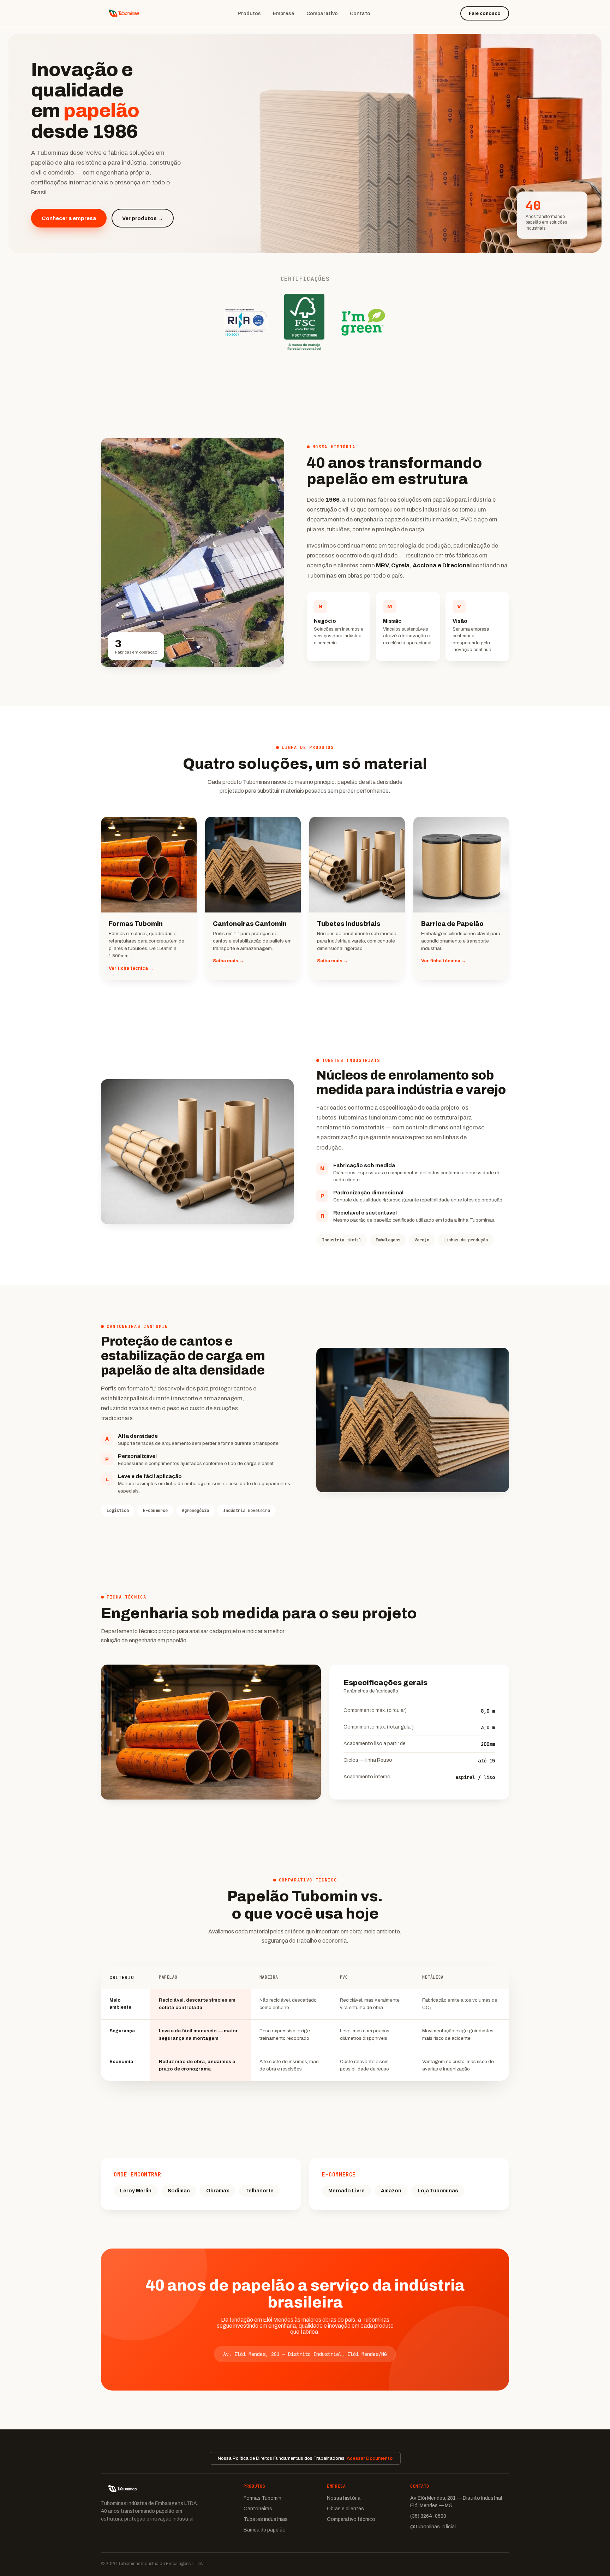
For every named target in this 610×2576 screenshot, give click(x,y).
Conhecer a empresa (69, 218)
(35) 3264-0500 (428, 2516)
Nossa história (344, 2498)
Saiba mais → (228, 961)
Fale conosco (485, 13)
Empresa (284, 14)
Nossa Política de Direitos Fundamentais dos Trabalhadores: (305, 2458)
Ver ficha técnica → (131, 968)
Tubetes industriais (266, 2519)
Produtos (249, 14)
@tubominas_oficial (433, 2527)
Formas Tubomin (262, 2498)
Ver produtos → (143, 218)
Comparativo (322, 14)
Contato (360, 14)
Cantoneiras (258, 2509)
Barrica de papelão (265, 2530)
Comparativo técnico (351, 2519)
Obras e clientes (345, 2509)
